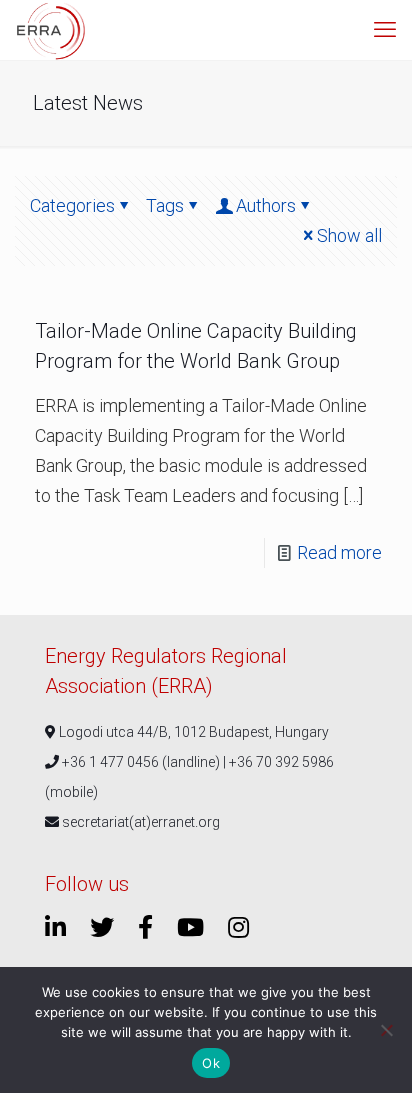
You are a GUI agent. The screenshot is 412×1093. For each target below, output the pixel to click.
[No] (387, 1030)
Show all (349, 235)
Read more (339, 552)
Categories (72, 205)
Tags (165, 205)
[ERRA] (51, 30)
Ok (211, 1063)
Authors (266, 205)
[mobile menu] (385, 30)
